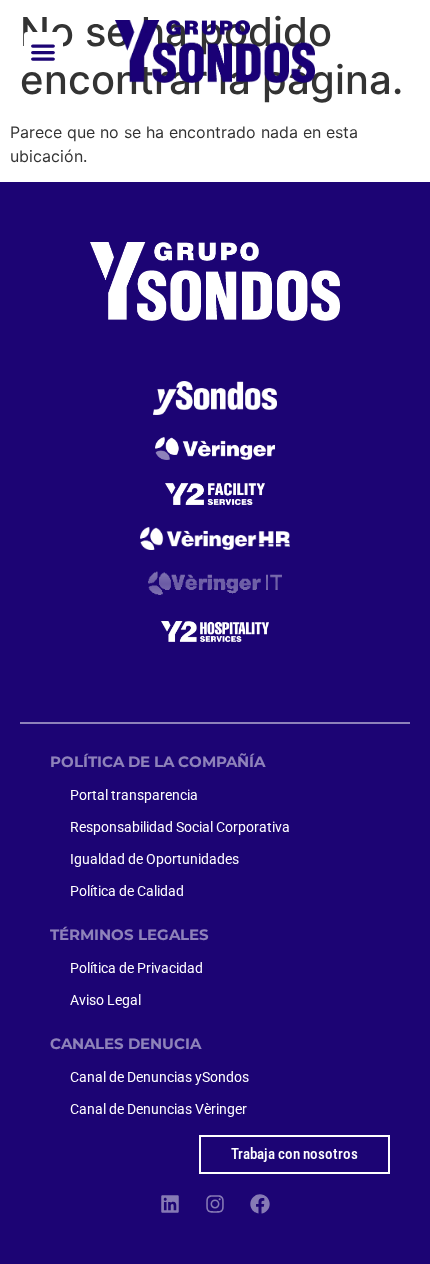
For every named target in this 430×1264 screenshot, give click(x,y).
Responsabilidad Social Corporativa (180, 827)
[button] (43, 51)
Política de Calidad (127, 891)
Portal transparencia (134, 795)
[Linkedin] (170, 1204)
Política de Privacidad (136, 968)
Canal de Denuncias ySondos (159, 1077)
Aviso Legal (105, 1000)
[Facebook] (260, 1204)
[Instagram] (215, 1204)
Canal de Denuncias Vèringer (158, 1109)
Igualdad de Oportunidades (154, 859)
